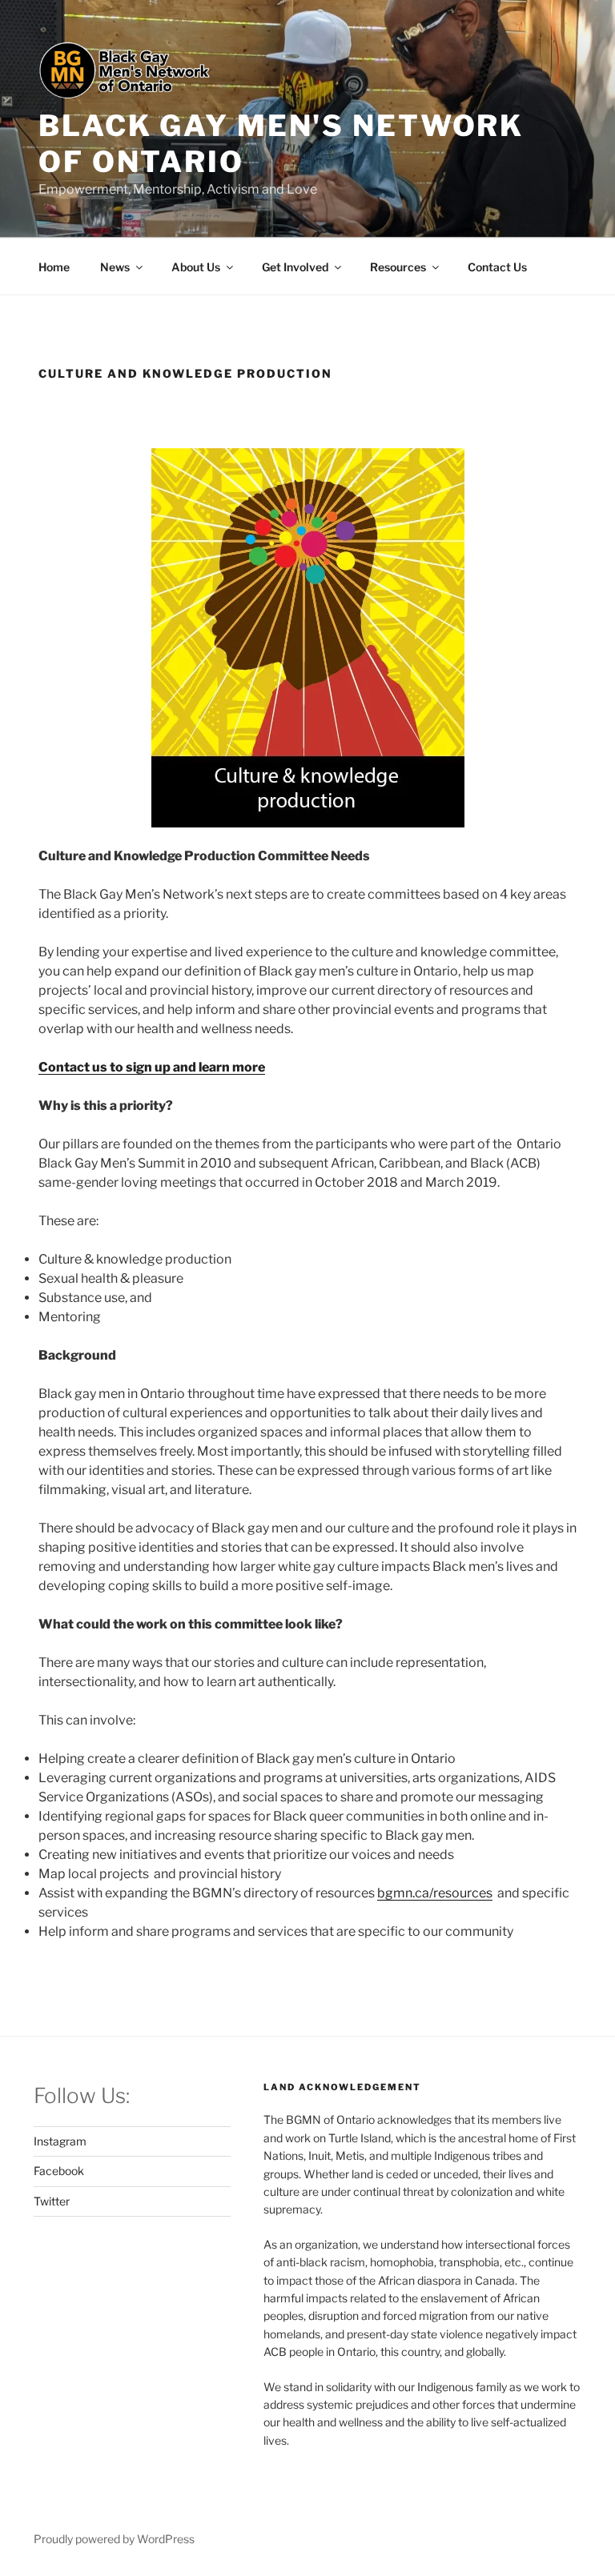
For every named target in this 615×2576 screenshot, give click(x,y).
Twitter (52, 2201)
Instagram (60, 2141)
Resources (398, 267)
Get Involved (295, 267)
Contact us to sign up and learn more (152, 1067)
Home (54, 267)
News (115, 267)
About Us (196, 267)
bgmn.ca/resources (435, 1893)
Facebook (59, 2171)
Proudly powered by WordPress (114, 2539)
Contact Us (497, 267)
